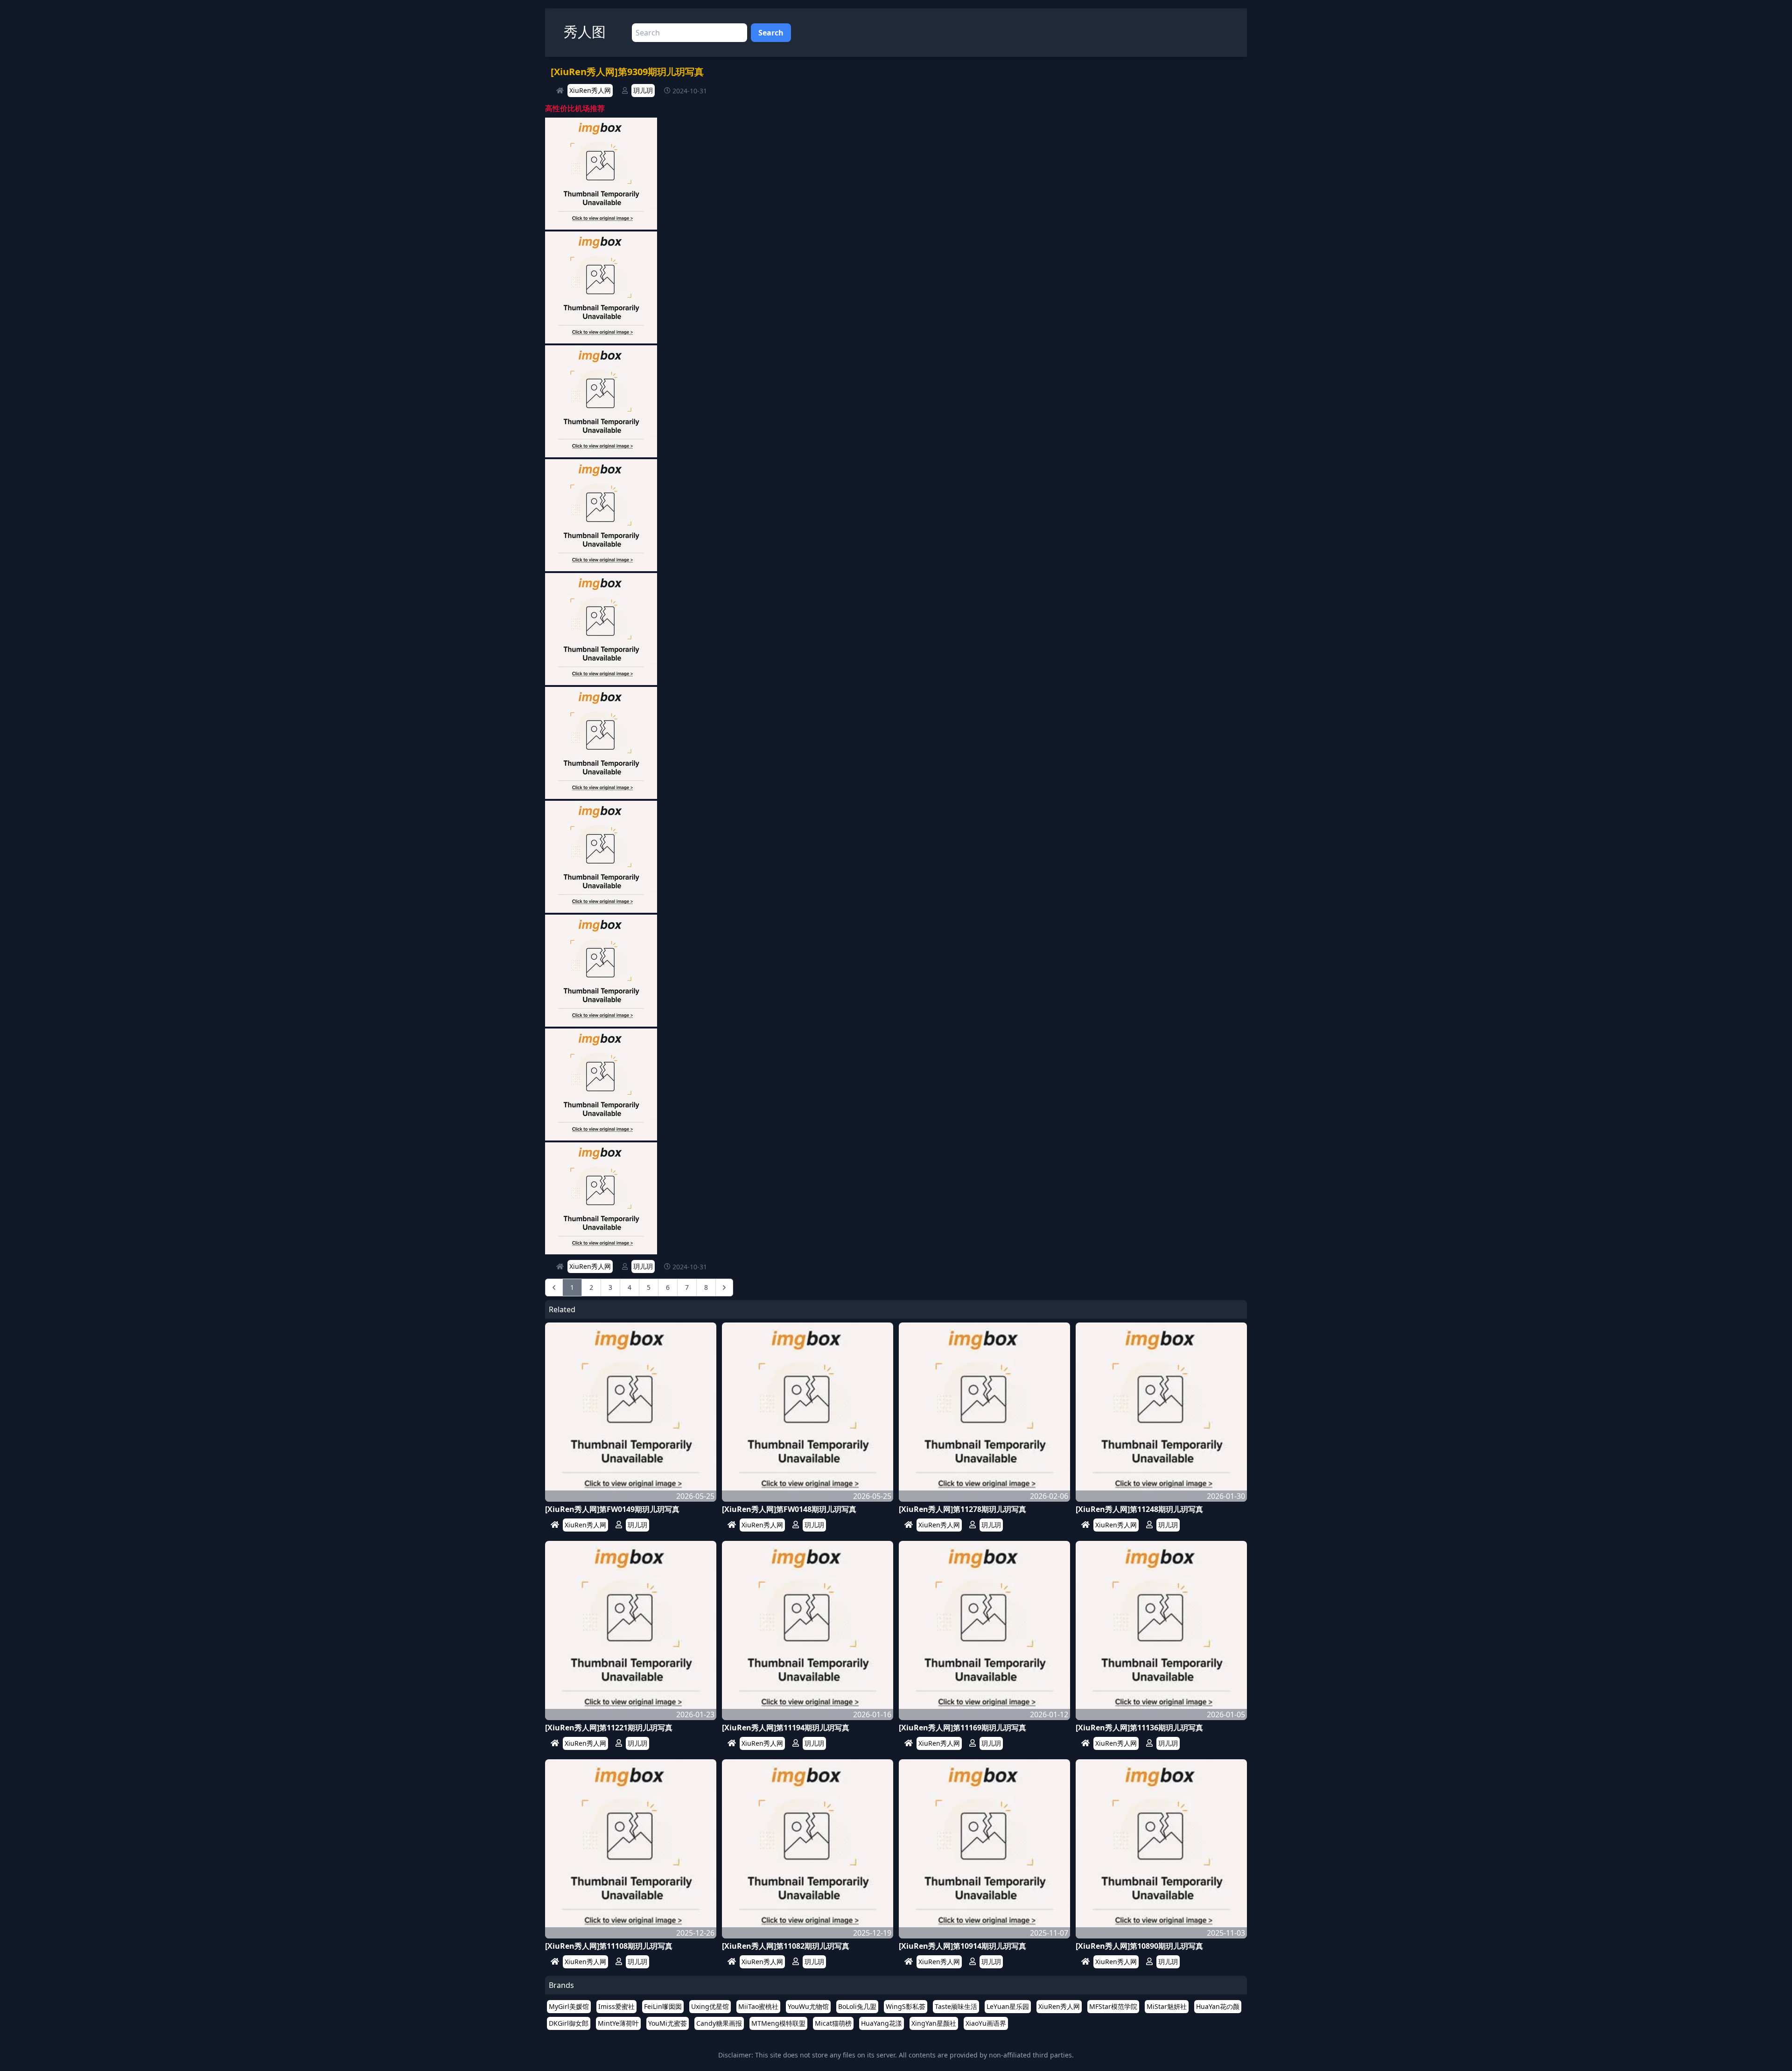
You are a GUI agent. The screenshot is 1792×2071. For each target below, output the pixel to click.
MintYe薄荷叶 (618, 2023)
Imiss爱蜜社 (616, 2006)
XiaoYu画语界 (986, 2023)
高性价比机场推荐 (575, 108)
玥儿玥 (643, 90)
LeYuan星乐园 (1008, 2006)
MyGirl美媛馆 (569, 2006)
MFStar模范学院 (1113, 2006)
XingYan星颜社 (934, 2023)
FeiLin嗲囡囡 (663, 2006)
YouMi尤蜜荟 (668, 2023)
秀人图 (585, 31)
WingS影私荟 (906, 2006)
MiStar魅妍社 (1167, 2006)
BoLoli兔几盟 (857, 2006)
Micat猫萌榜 (833, 2023)
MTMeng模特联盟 (778, 2023)
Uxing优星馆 (710, 2006)
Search (771, 33)
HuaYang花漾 (882, 2023)
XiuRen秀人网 (590, 90)
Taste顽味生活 (956, 2006)
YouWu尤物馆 (808, 2006)
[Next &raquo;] (724, 1287)
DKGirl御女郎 (569, 2023)
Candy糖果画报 (719, 2023)
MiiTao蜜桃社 (758, 2006)
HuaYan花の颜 (1218, 2006)
